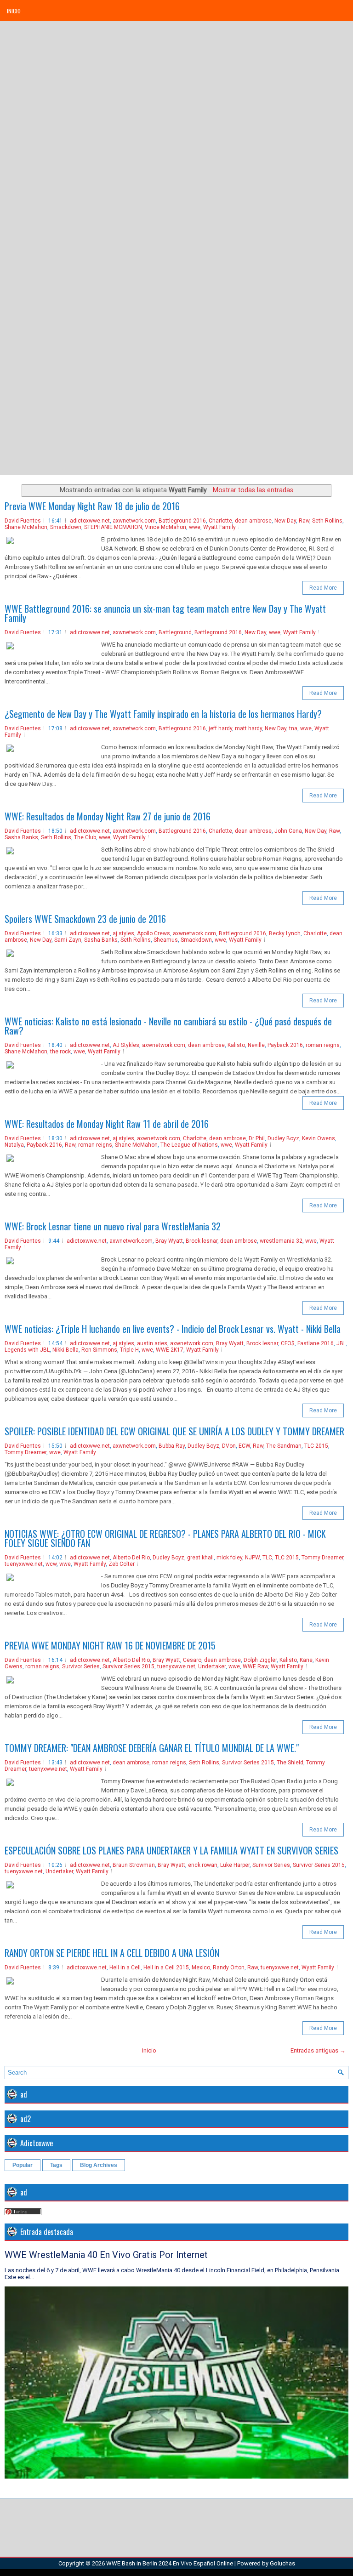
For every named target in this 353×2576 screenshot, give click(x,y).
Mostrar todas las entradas (253, 490)
